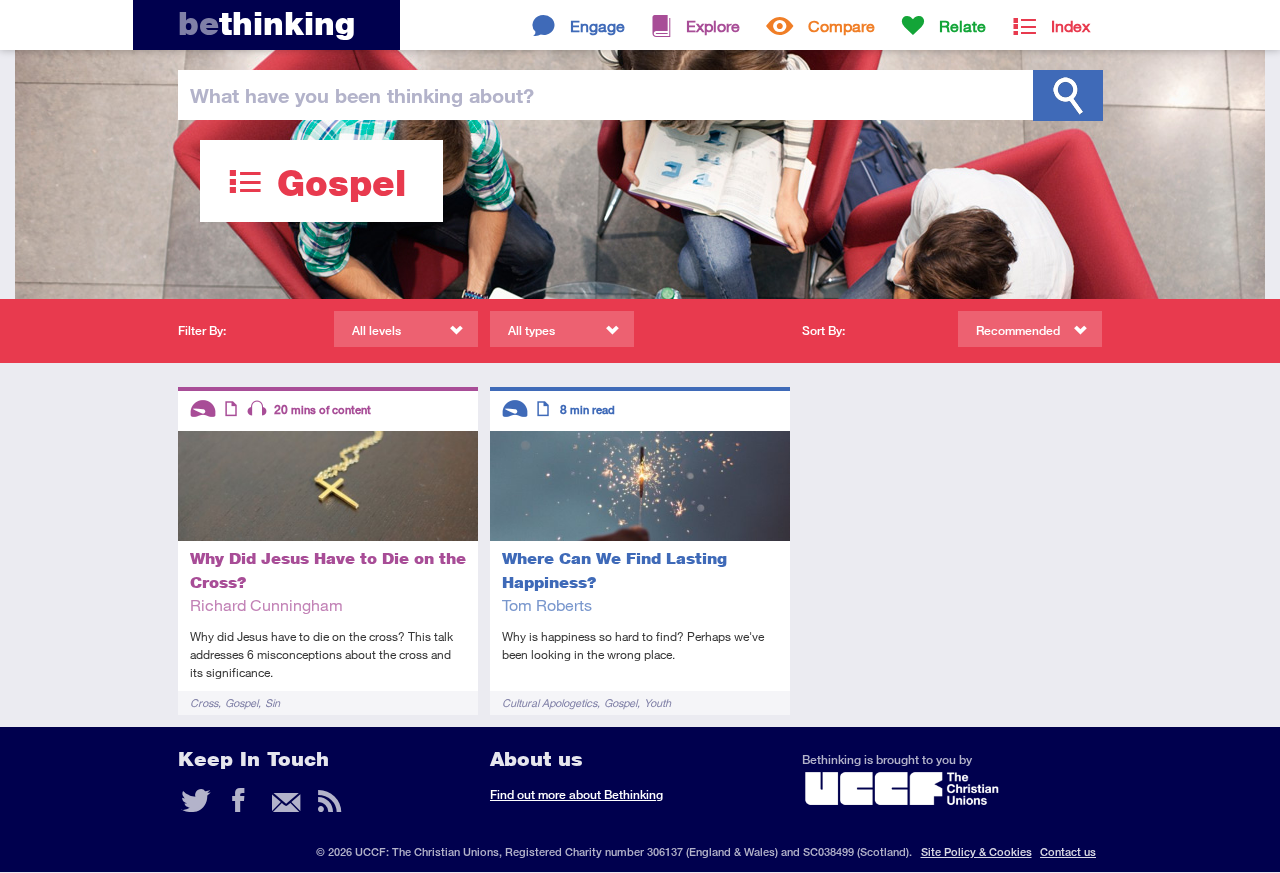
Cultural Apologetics (549, 702)
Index (1070, 25)
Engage (597, 25)
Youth (657, 702)
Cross (204, 702)
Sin (272, 702)
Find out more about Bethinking (576, 794)
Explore (713, 25)
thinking (266, 23)
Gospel (241, 702)
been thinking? (362, 95)
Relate (962, 25)
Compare (841, 25)
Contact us (1068, 851)
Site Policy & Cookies (976, 851)
